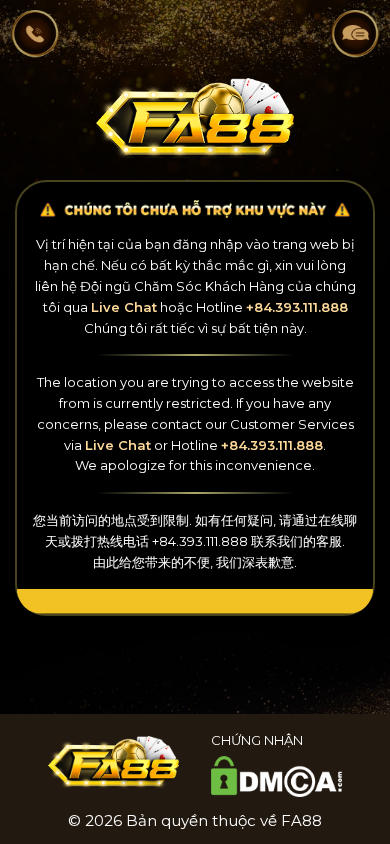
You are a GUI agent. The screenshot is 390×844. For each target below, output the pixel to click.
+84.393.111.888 (297, 307)
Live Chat (124, 307)
